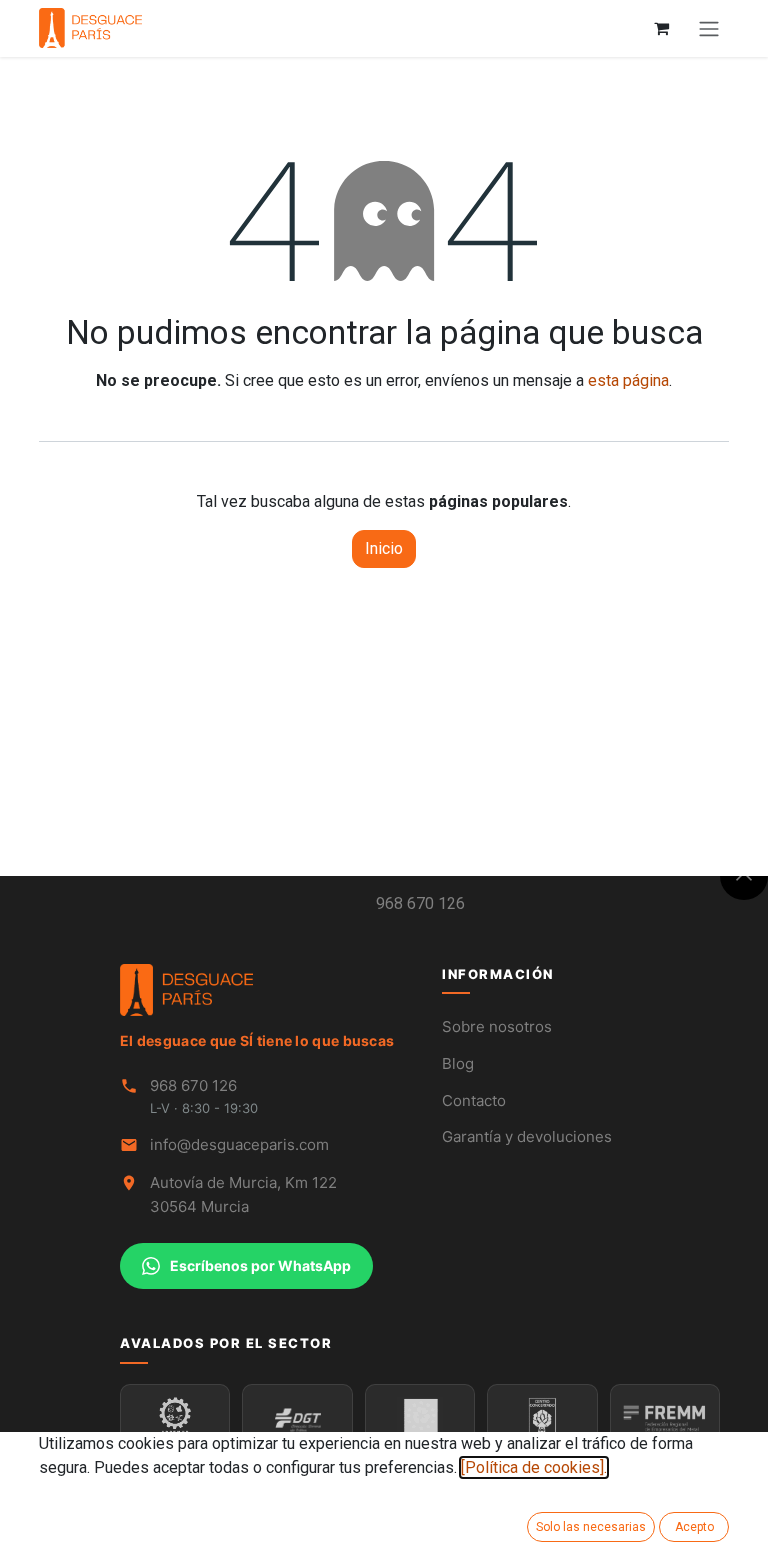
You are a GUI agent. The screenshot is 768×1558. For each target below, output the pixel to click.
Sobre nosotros (497, 1026)
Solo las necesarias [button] (591, 1527)
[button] (744, 876)
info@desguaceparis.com (239, 1144)
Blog (458, 1063)
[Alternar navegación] (709, 28)
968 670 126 (420, 903)
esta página (628, 380)
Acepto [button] (694, 1527)
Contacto (474, 1100)
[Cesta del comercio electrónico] (661, 28)
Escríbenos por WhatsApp (260, 1265)
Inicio (384, 548)
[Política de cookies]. (534, 1467)
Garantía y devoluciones (527, 1136)
